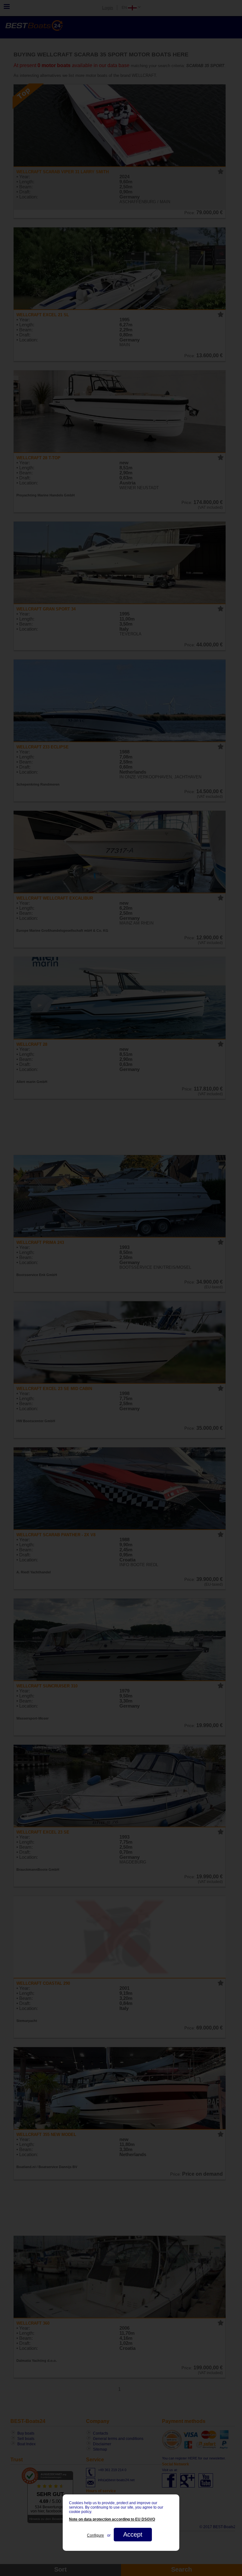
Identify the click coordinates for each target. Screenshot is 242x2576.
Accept (133, 2534)
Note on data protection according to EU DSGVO (112, 2519)
